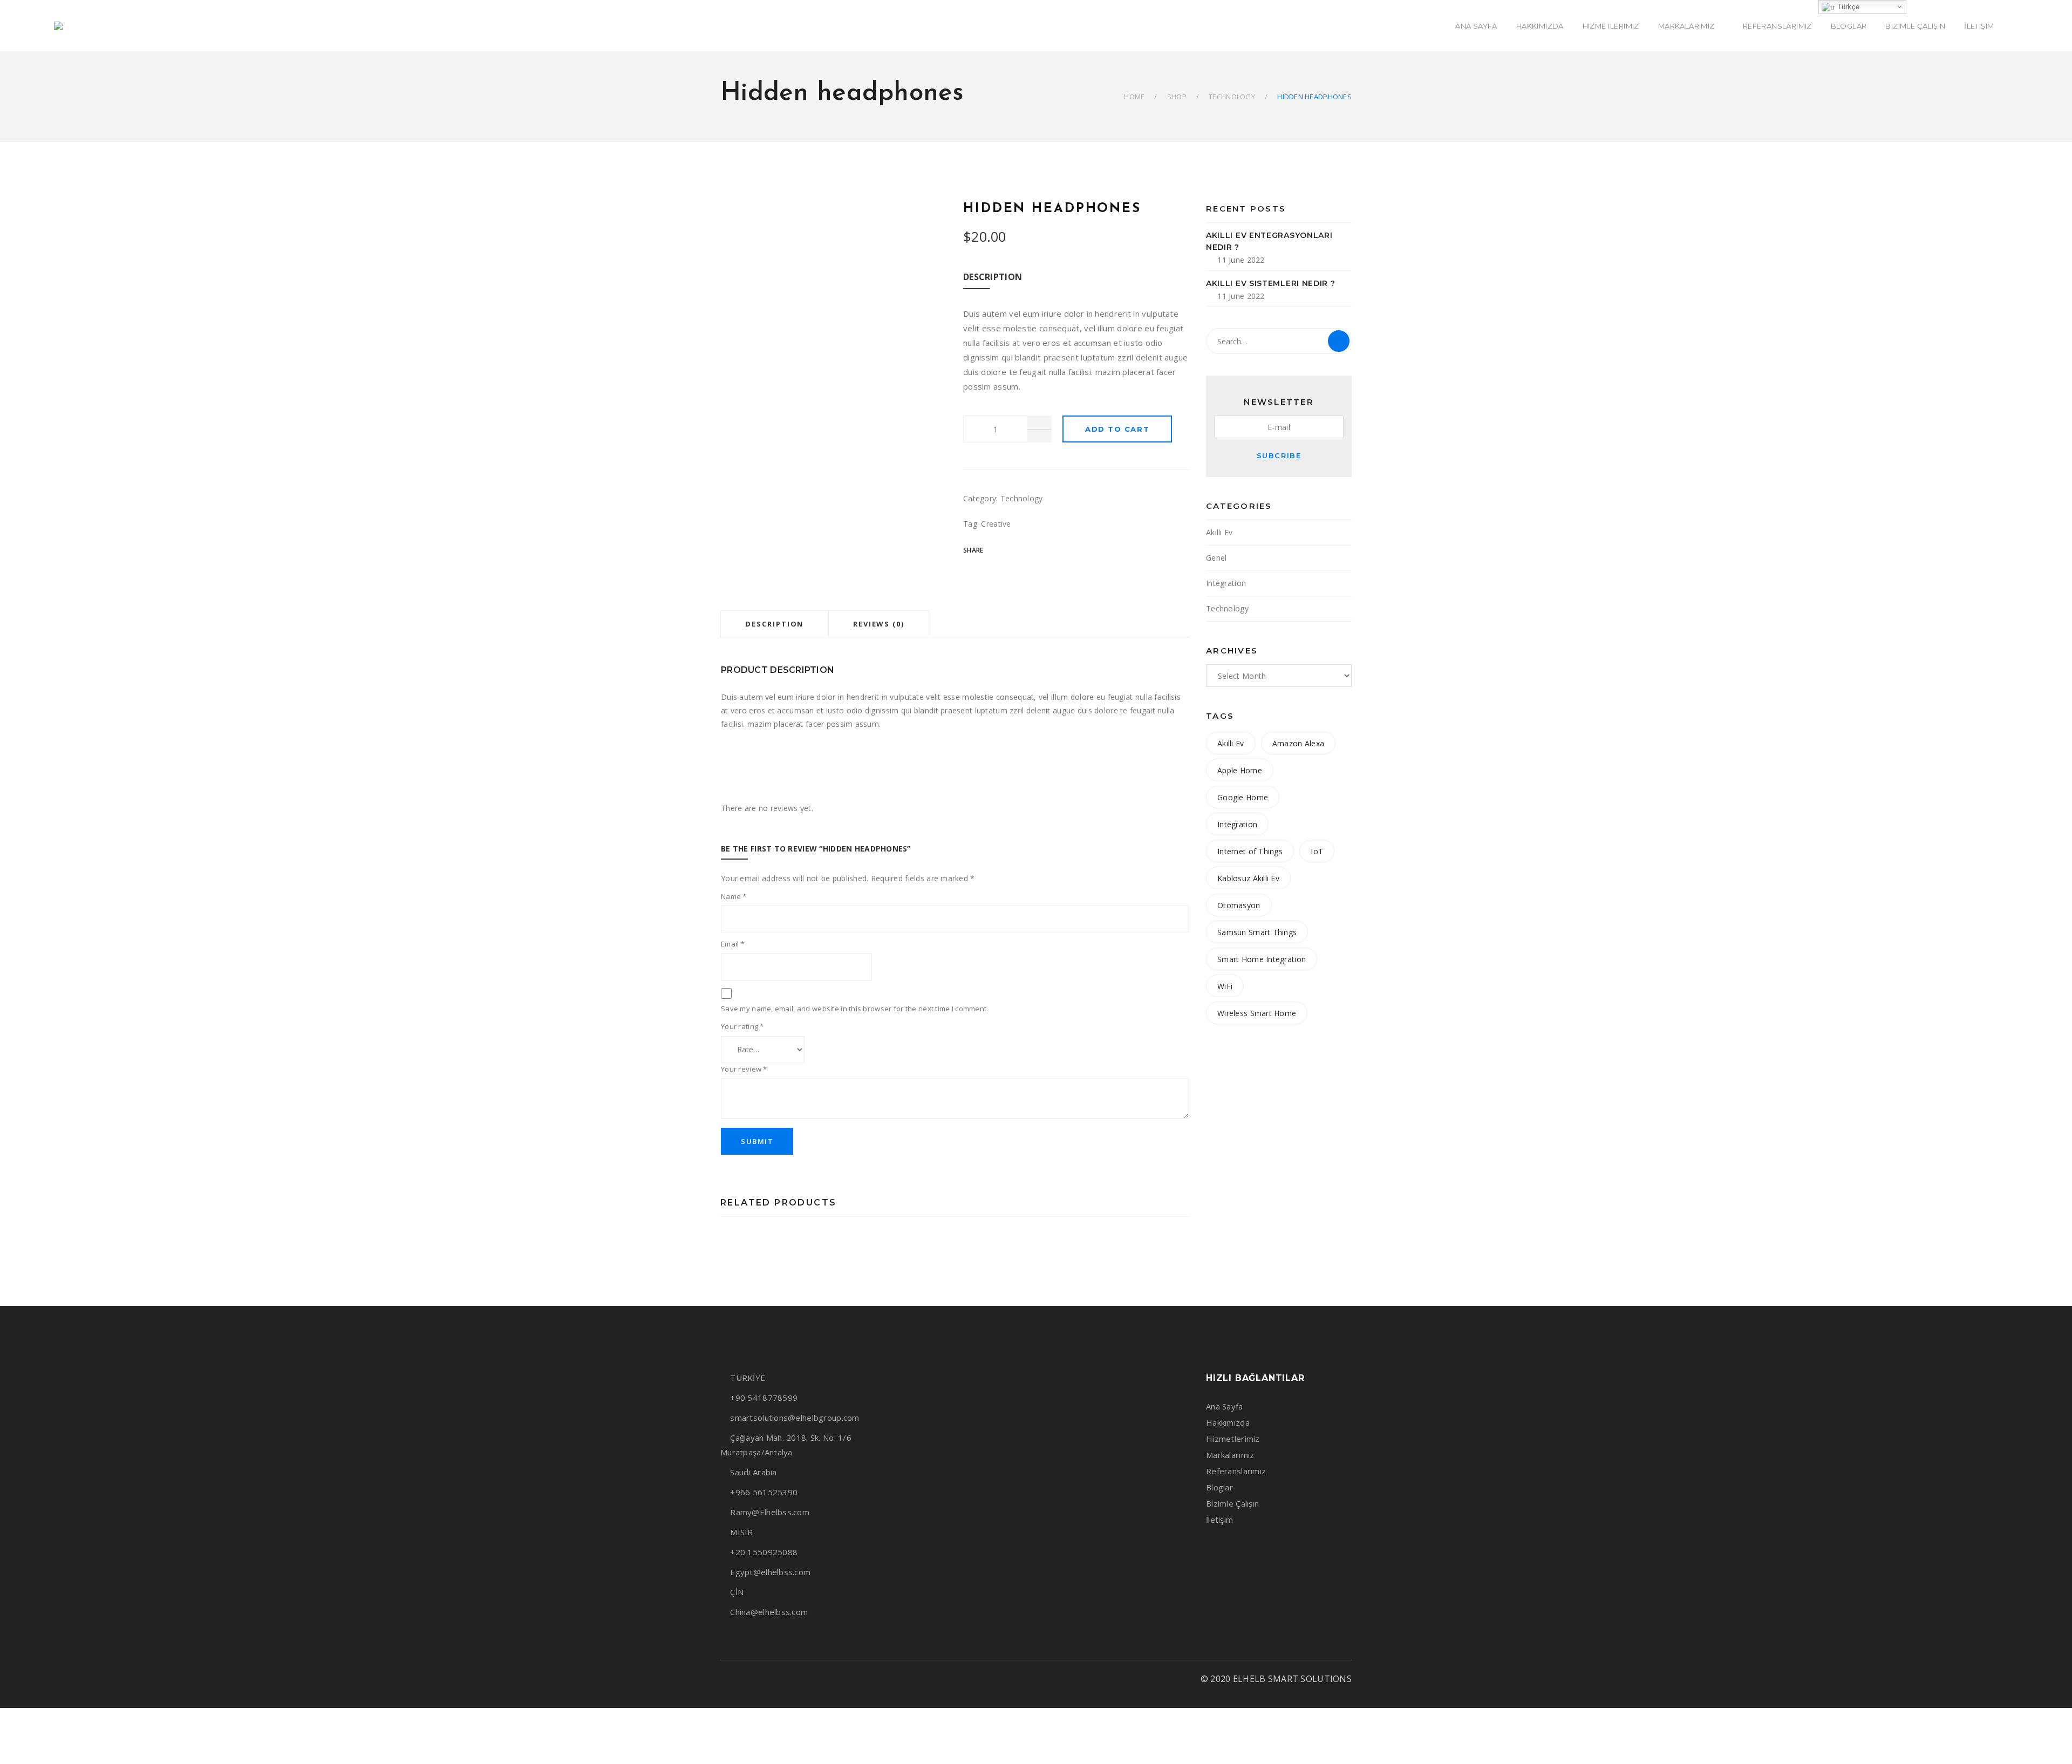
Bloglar (1219, 1487)
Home (1134, 97)
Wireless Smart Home (1257, 1013)
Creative (996, 524)
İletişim (1219, 1520)
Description (774, 624)
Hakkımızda (1228, 1422)
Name (734, 896)
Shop (1177, 97)
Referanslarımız (1236, 1471)
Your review (744, 1069)
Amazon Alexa (1298, 743)
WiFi (1225, 986)
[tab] (774, 624)
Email (733, 944)
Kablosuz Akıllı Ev (1248, 878)
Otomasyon (1239, 905)
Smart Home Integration (1262, 959)
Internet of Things (1250, 851)
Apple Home (1240, 770)
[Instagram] (743, 1679)
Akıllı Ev (1219, 532)
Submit (757, 1141)
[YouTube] (780, 1679)
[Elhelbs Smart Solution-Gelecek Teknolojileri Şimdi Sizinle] (63, 26)
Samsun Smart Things (1257, 932)
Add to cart (1117, 429)
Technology (1232, 97)
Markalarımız (1230, 1455)
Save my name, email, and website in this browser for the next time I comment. (855, 1009)
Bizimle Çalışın (1232, 1503)
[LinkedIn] (761, 1679)
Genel (1216, 558)
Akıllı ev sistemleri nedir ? (1271, 283)
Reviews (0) (879, 624)
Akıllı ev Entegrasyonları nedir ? (1269, 241)
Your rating (742, 1026)
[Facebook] (724, 1679)
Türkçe (1847, 7)
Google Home (1243, 797)
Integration (1226, 583)
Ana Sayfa (1225, 1406)
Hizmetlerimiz (1233, 1439)
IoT (1317, 851)
